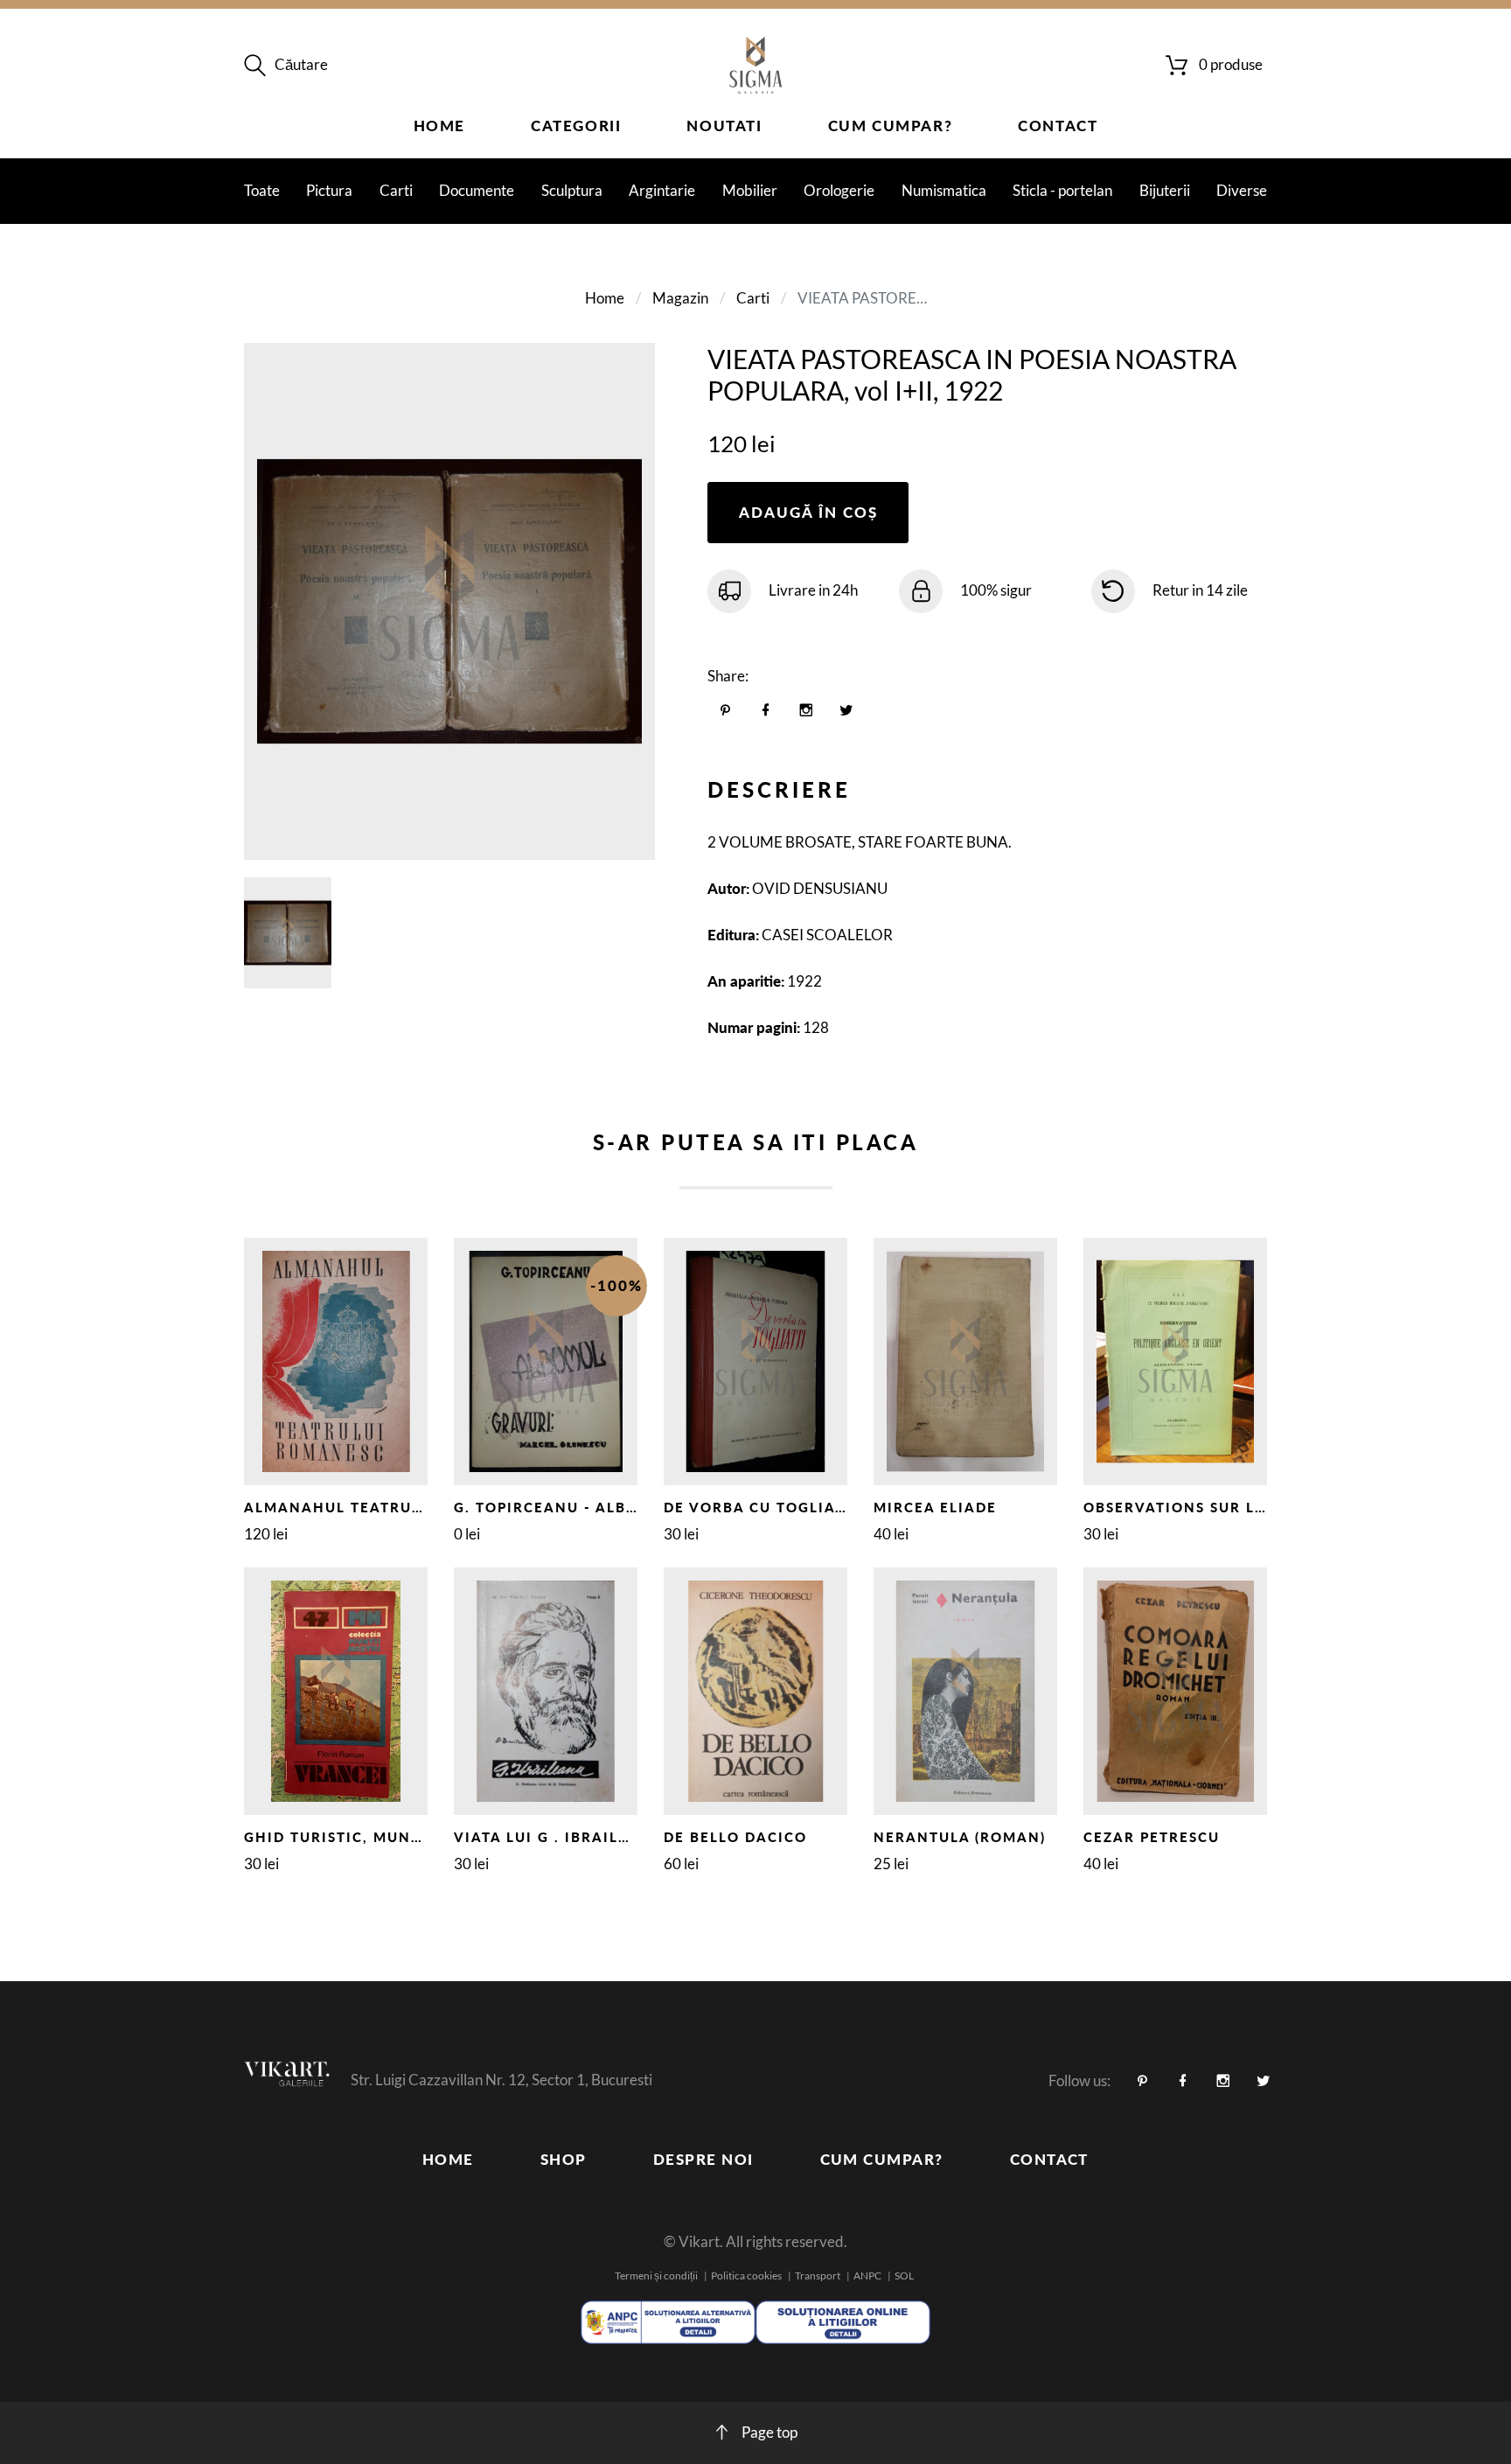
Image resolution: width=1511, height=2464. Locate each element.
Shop (564, 2159)
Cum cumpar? (891, 126)
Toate (262, 190)
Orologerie (839, 190)
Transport (818, 2276)
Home (439, 126)
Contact (1058, 126)
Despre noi (703, 2159)
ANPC (867, 2276)
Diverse (1242, 190)
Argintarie (662, 190)
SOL (904, 2276)
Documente (477, 190)
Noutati (724, 126)
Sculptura (572, 190)
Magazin (680, 298)
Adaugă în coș (808, 512)
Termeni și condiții (656, 2276)
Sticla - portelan (1062, 190)
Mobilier (750, 190)
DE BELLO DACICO (735, 1837)
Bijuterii (1165, 190)
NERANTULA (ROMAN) (960, 1837)
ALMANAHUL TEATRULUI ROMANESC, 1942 (413, 1507)
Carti (396, 190)
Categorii (576, 126)
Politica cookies (746, 2276)
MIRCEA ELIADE (935, 1507)
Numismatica (944, 190)
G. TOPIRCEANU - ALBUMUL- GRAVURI (604, 1507)
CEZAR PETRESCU (1152, 1837)
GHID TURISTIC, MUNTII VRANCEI (376, 1837)
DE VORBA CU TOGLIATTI (762, 1507)
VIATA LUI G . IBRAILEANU (558, 1837)
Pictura (329, 190)
